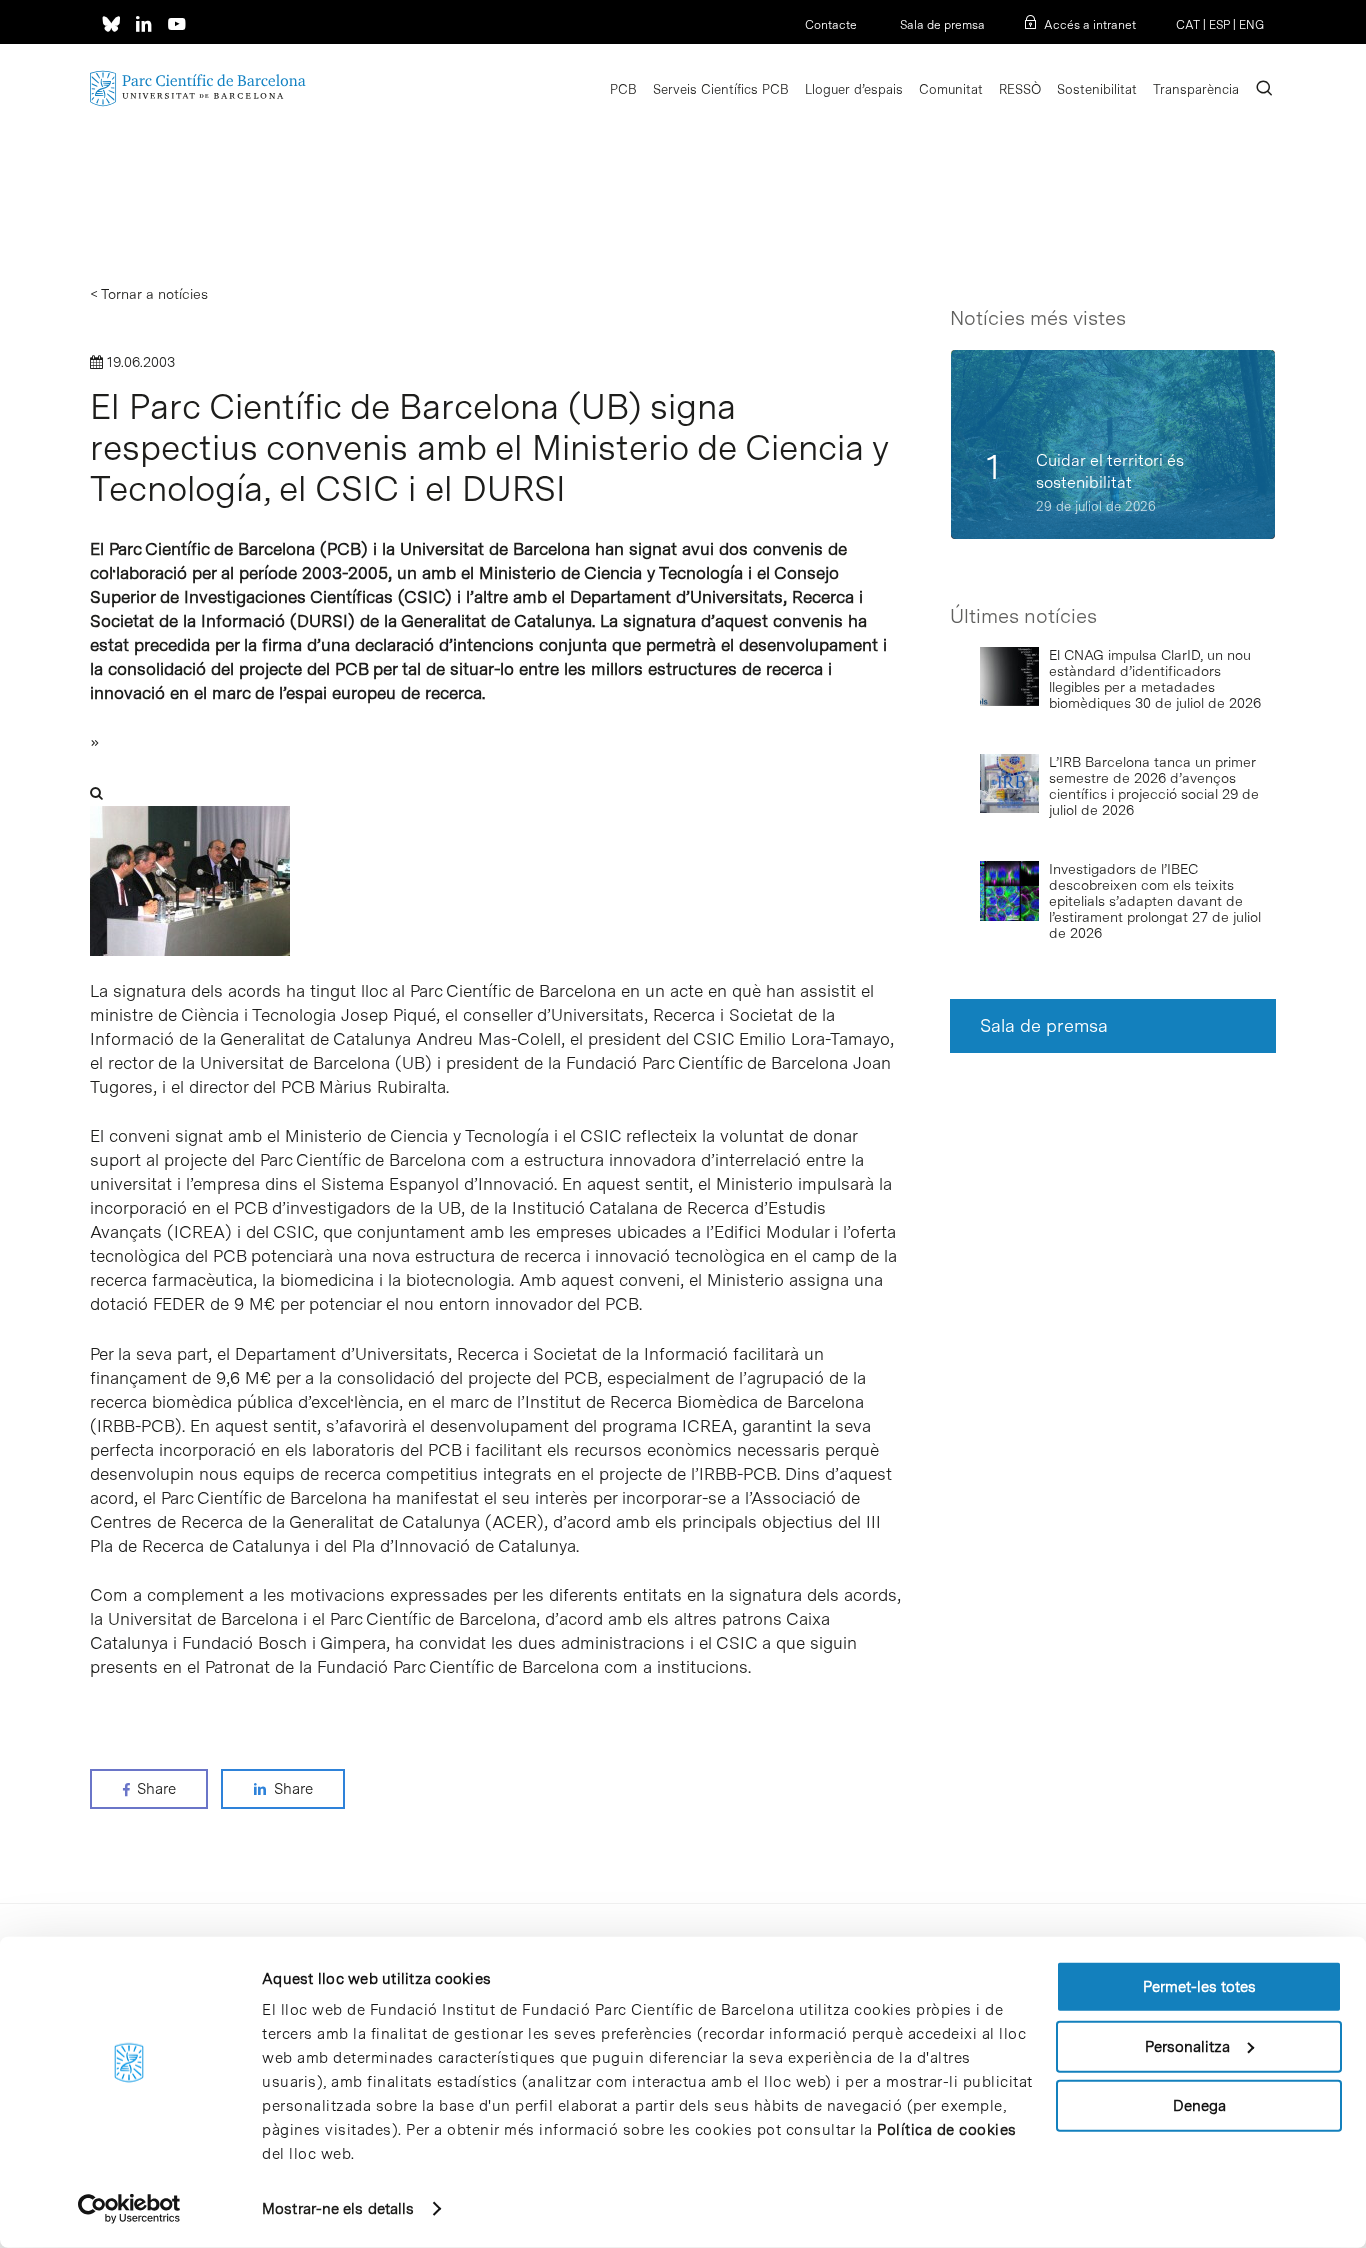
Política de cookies (947, 2130)
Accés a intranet (1090, 25)
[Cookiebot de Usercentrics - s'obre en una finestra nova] (129, 2209)
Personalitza (1187, 2046)
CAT (1188, 25)
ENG (1251, 25)
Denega (1199, 2106)
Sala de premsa (941, 25)
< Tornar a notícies (149, 294)
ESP (1219, 25)
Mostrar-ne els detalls (338, 2209)
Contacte (831, 25)
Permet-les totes (1199, 1987)
